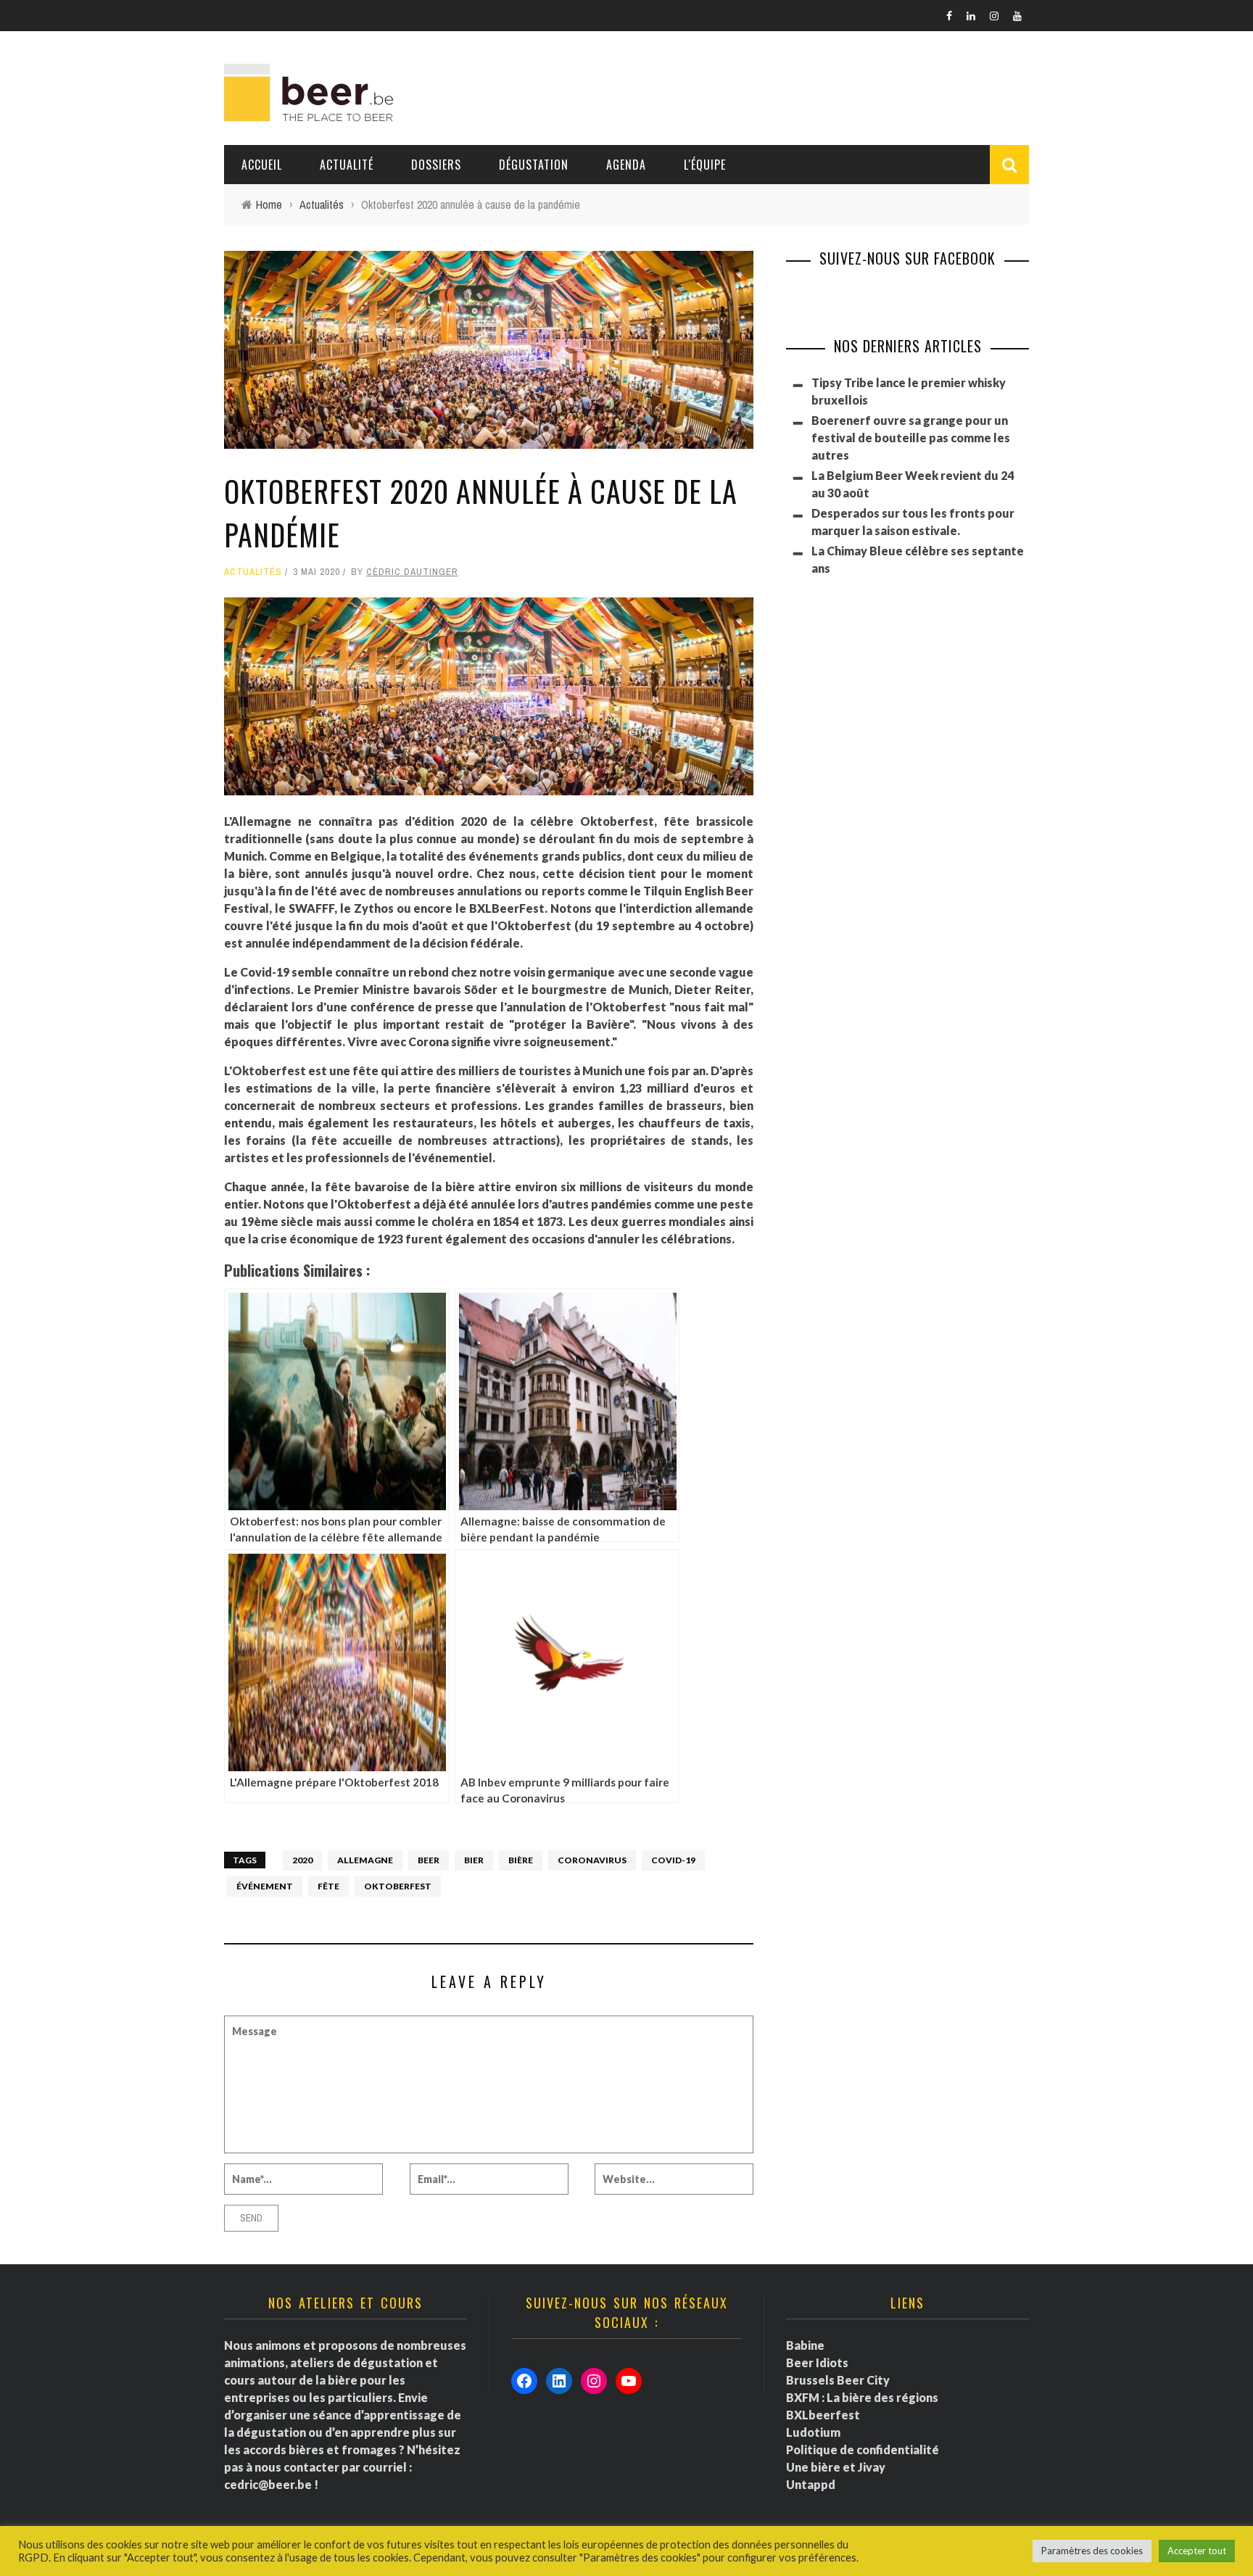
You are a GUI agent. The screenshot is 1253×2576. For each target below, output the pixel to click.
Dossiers (436, 165)
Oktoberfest (398, 1886)
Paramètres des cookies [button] (1092, 2551)
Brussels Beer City (838, 2380)
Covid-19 (673, 1860)
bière (521, 1860)
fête (328, 1886)
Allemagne (365, 1860)
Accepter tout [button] (1197, 2551)
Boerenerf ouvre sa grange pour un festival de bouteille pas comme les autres (911, 438)
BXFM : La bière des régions (862, 2397)
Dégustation (534, 165)
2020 (302, 1860)
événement (265, 1886)
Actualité (347, 165)
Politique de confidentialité (863, 2449)
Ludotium (813, 2432)
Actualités (253, 572)
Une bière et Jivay (836, 2467)
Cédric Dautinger (412, 572)
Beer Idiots (817, 2362)
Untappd (811, 2484)
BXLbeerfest (823, 2415)
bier (474, 1860)
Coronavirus (592, 1860)
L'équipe (705, 165)
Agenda (626, 165)
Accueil (262, 165)
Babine (805, 2345)
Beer (429, 1860)
